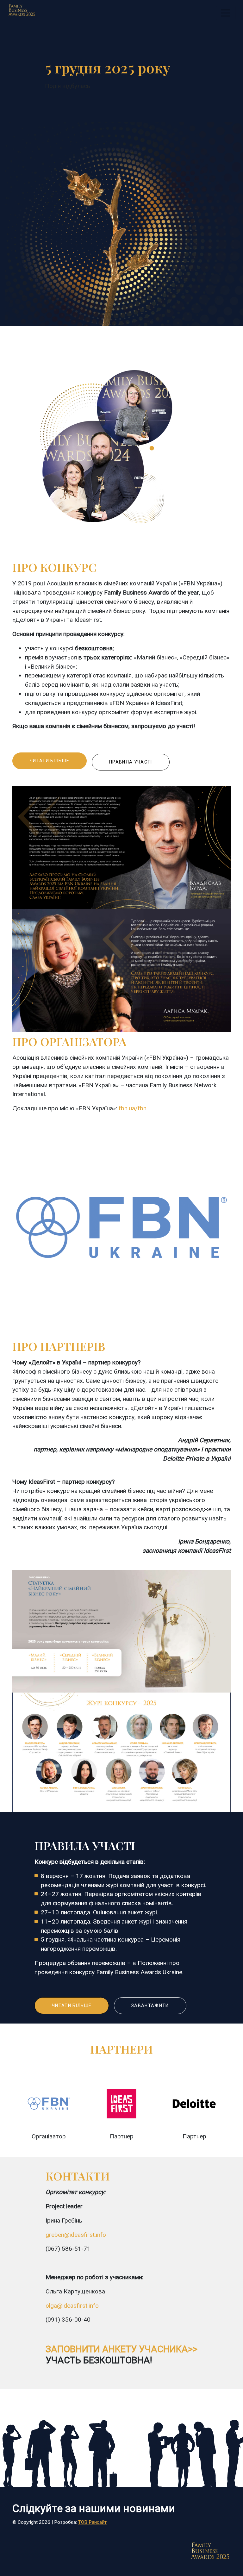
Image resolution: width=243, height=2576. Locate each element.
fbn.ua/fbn (133, 1108)
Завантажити (150, 2005)
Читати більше (50, 761)
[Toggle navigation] (226, 13)
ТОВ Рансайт (92, 2522)
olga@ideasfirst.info (72, 2306)
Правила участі (131, 762)
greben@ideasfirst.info (76, 2235)
